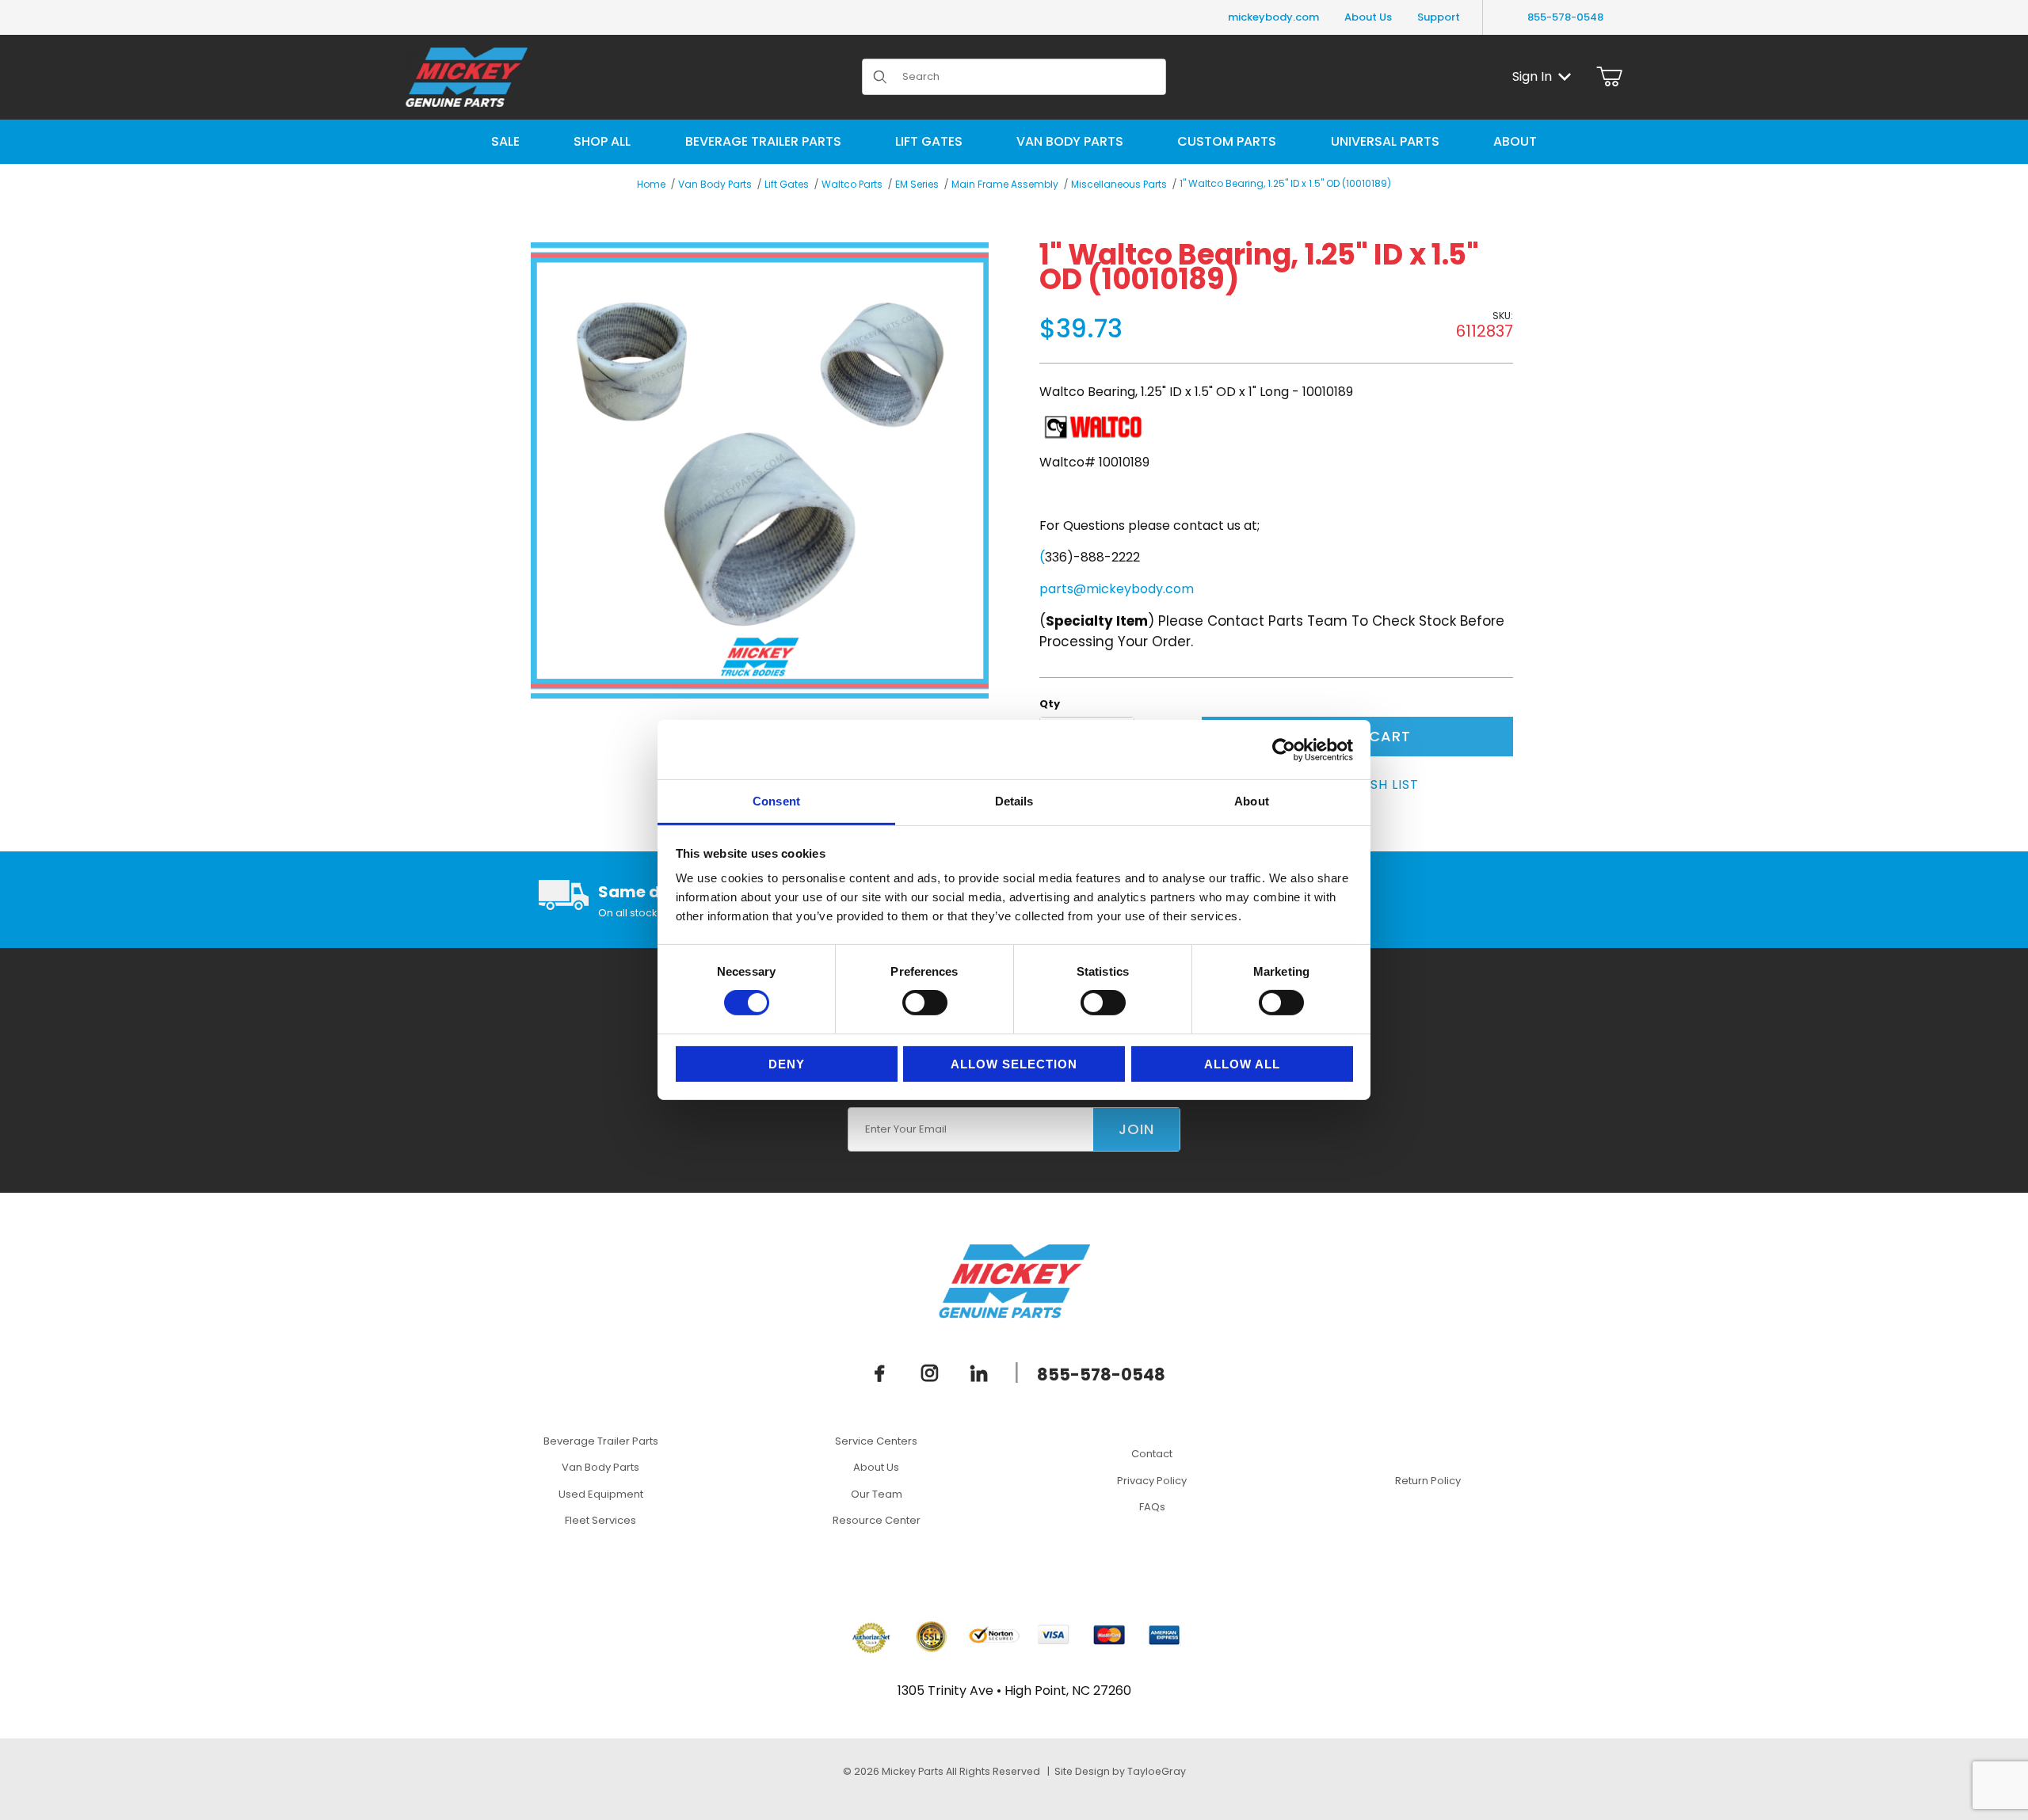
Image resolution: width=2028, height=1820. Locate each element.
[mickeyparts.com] (467, 76)
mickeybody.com (1273, 17)
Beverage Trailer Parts (601, 1441)
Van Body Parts (715, 184)
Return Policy (1428, 1481)
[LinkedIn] (979, 1373)
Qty (1050, 704)
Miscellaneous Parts (1119, 184)
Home (651, 184)
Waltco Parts (852, 184)
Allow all (1242, 1064)
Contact (1152, 1454)
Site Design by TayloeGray (1120, 1771)
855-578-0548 (1565, 17)
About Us (1368, 17)
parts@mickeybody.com (1117, 589)
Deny (787, 1064)
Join (1136, 1129)
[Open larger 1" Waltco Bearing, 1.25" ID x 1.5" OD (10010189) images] (760, 470)
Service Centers (876, 1441)
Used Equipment (601, 1494)
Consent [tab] (776, 801)
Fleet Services (600, 1520)
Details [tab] (1014, 801)
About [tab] (1252, 801)
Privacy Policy (1152, 1481)
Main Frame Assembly (1005, 184)
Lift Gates (787, 184)
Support (1439, 17)
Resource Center (877, 1520)
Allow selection (1014, 1064)
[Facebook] (880, 1373)
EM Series (917, 184)
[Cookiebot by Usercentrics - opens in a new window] (1284, 749)
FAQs (1152, 1507)
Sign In (1532, 76)
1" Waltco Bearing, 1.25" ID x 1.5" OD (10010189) (1285, 183)
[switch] (925, 1003)
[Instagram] (930, 1373)
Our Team (877, 1494)
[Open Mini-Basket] (1609, 77)
